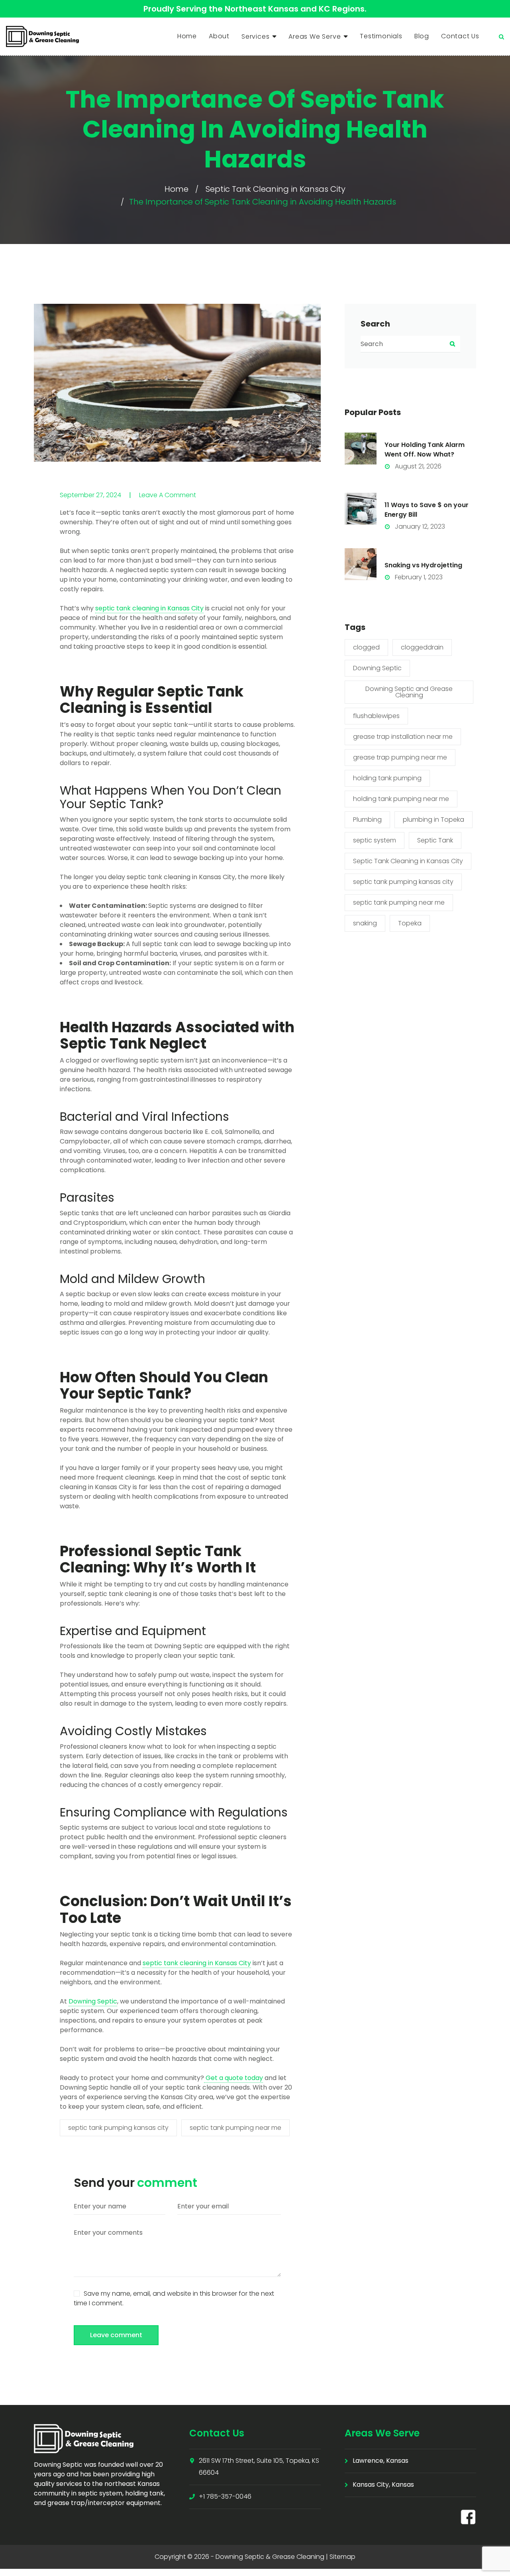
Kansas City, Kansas (383, 2484)
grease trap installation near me (403, 737)
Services (255, 36)
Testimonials (381, 36)
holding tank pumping (387, 778)
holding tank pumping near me (401, 799)
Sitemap (342, 2557)
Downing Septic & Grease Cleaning (270, 2557)
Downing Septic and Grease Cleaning (409, 692)
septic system (375, 840)
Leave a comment (168, 495)
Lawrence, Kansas (381, 2461)
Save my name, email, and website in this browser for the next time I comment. (174, 2298)
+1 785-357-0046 (225, 2496)
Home (187, 36)
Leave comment (116, 2335)
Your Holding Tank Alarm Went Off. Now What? (425, 450)
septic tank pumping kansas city (118, 2128)
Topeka (410, 923)
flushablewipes (376, 716)
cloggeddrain (422, 647)
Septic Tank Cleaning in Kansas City (276, 189)
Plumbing (367, 820)
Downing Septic (377, 668)
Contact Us (460, 36)
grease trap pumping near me (400, 757)
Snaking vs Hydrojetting (423, 565)
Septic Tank (435, 840)
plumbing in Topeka (433, 820)
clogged (366, 647)
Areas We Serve (315, 36)
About (219, 36)
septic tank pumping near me (235, 2128)
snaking (365, 923)
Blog (422, 36)
